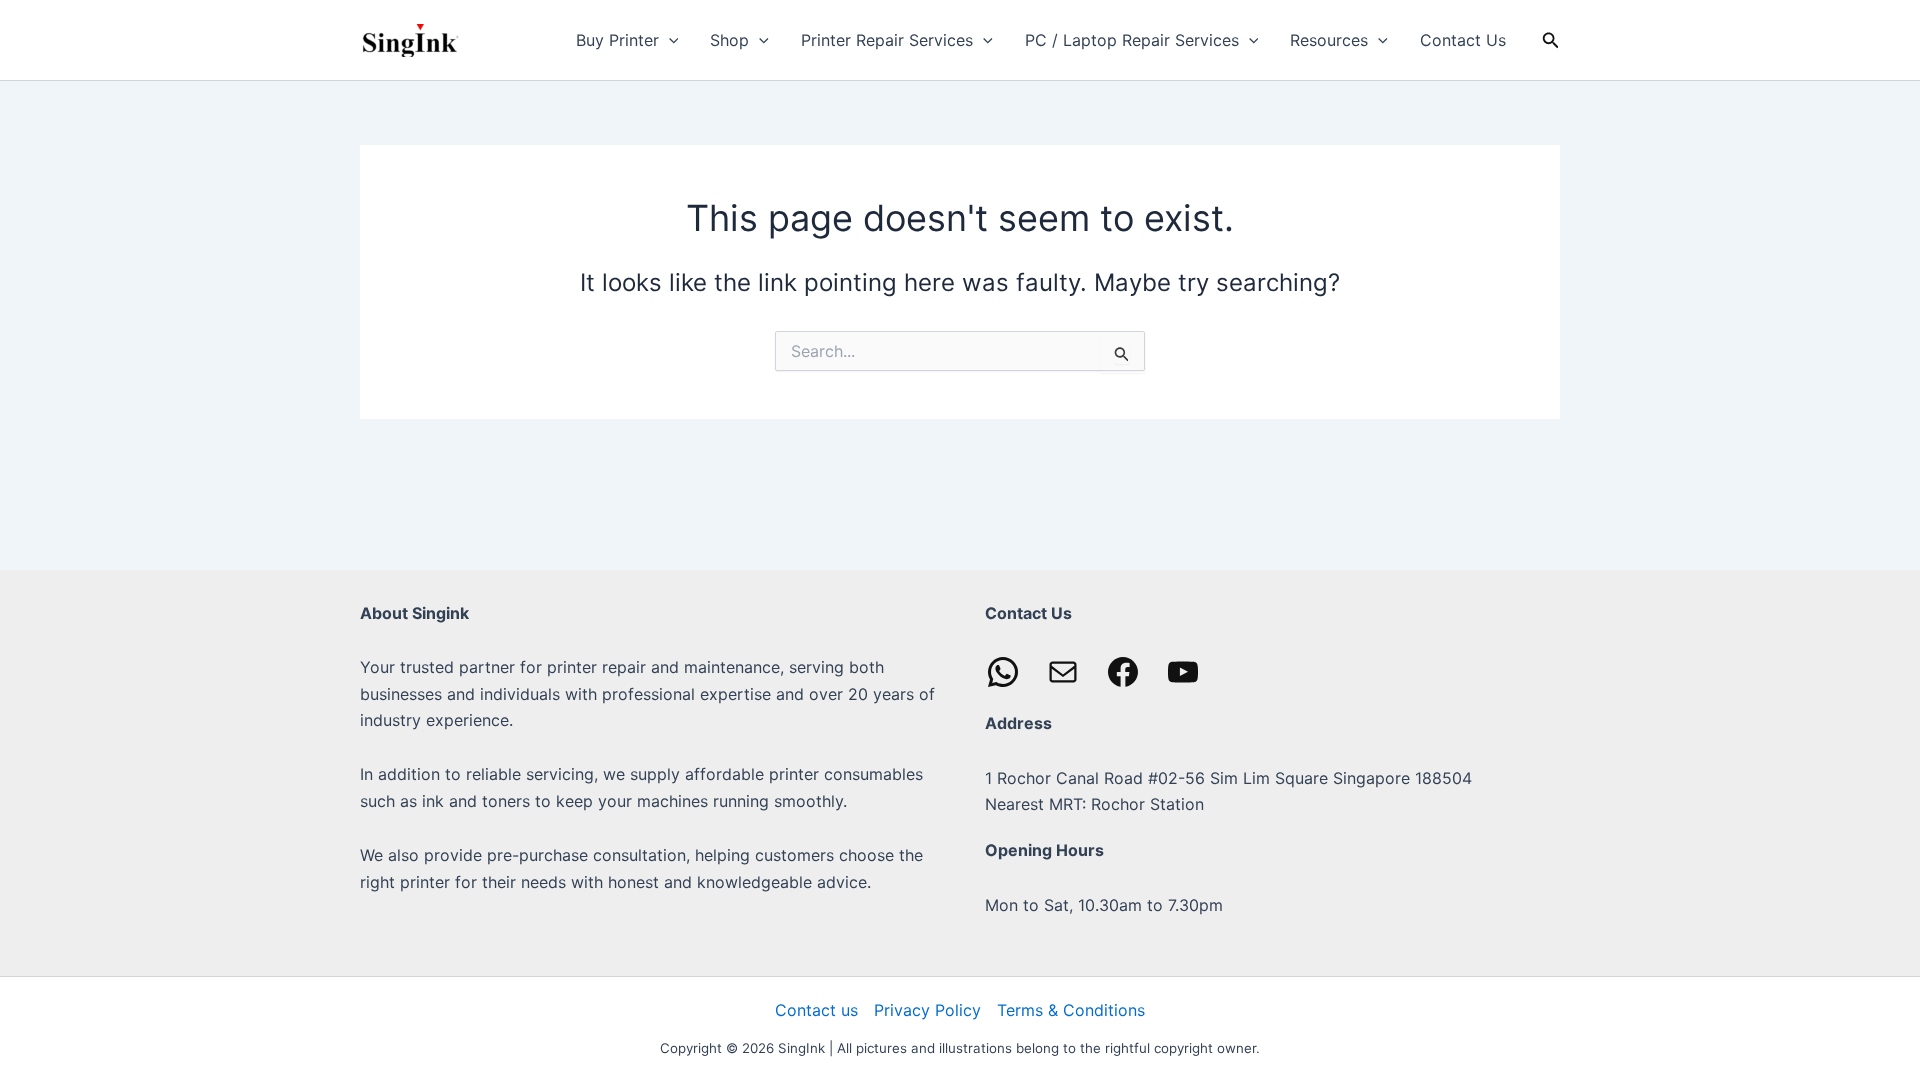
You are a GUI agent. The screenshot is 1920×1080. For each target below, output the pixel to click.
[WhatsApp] (1003, 672)
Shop (729, 40)
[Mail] (1063, 672)
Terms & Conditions (1071, 1010)
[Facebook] (1123, 672)
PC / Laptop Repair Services (1132, 40)
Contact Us (1463, 40)
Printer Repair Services (887, 40)
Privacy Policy (927, 1010)
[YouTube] (1183, 672)
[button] (1551, 40)
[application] (669, 40)
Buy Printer (617, 40)
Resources (1329, 40)
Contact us (816, 1010)
